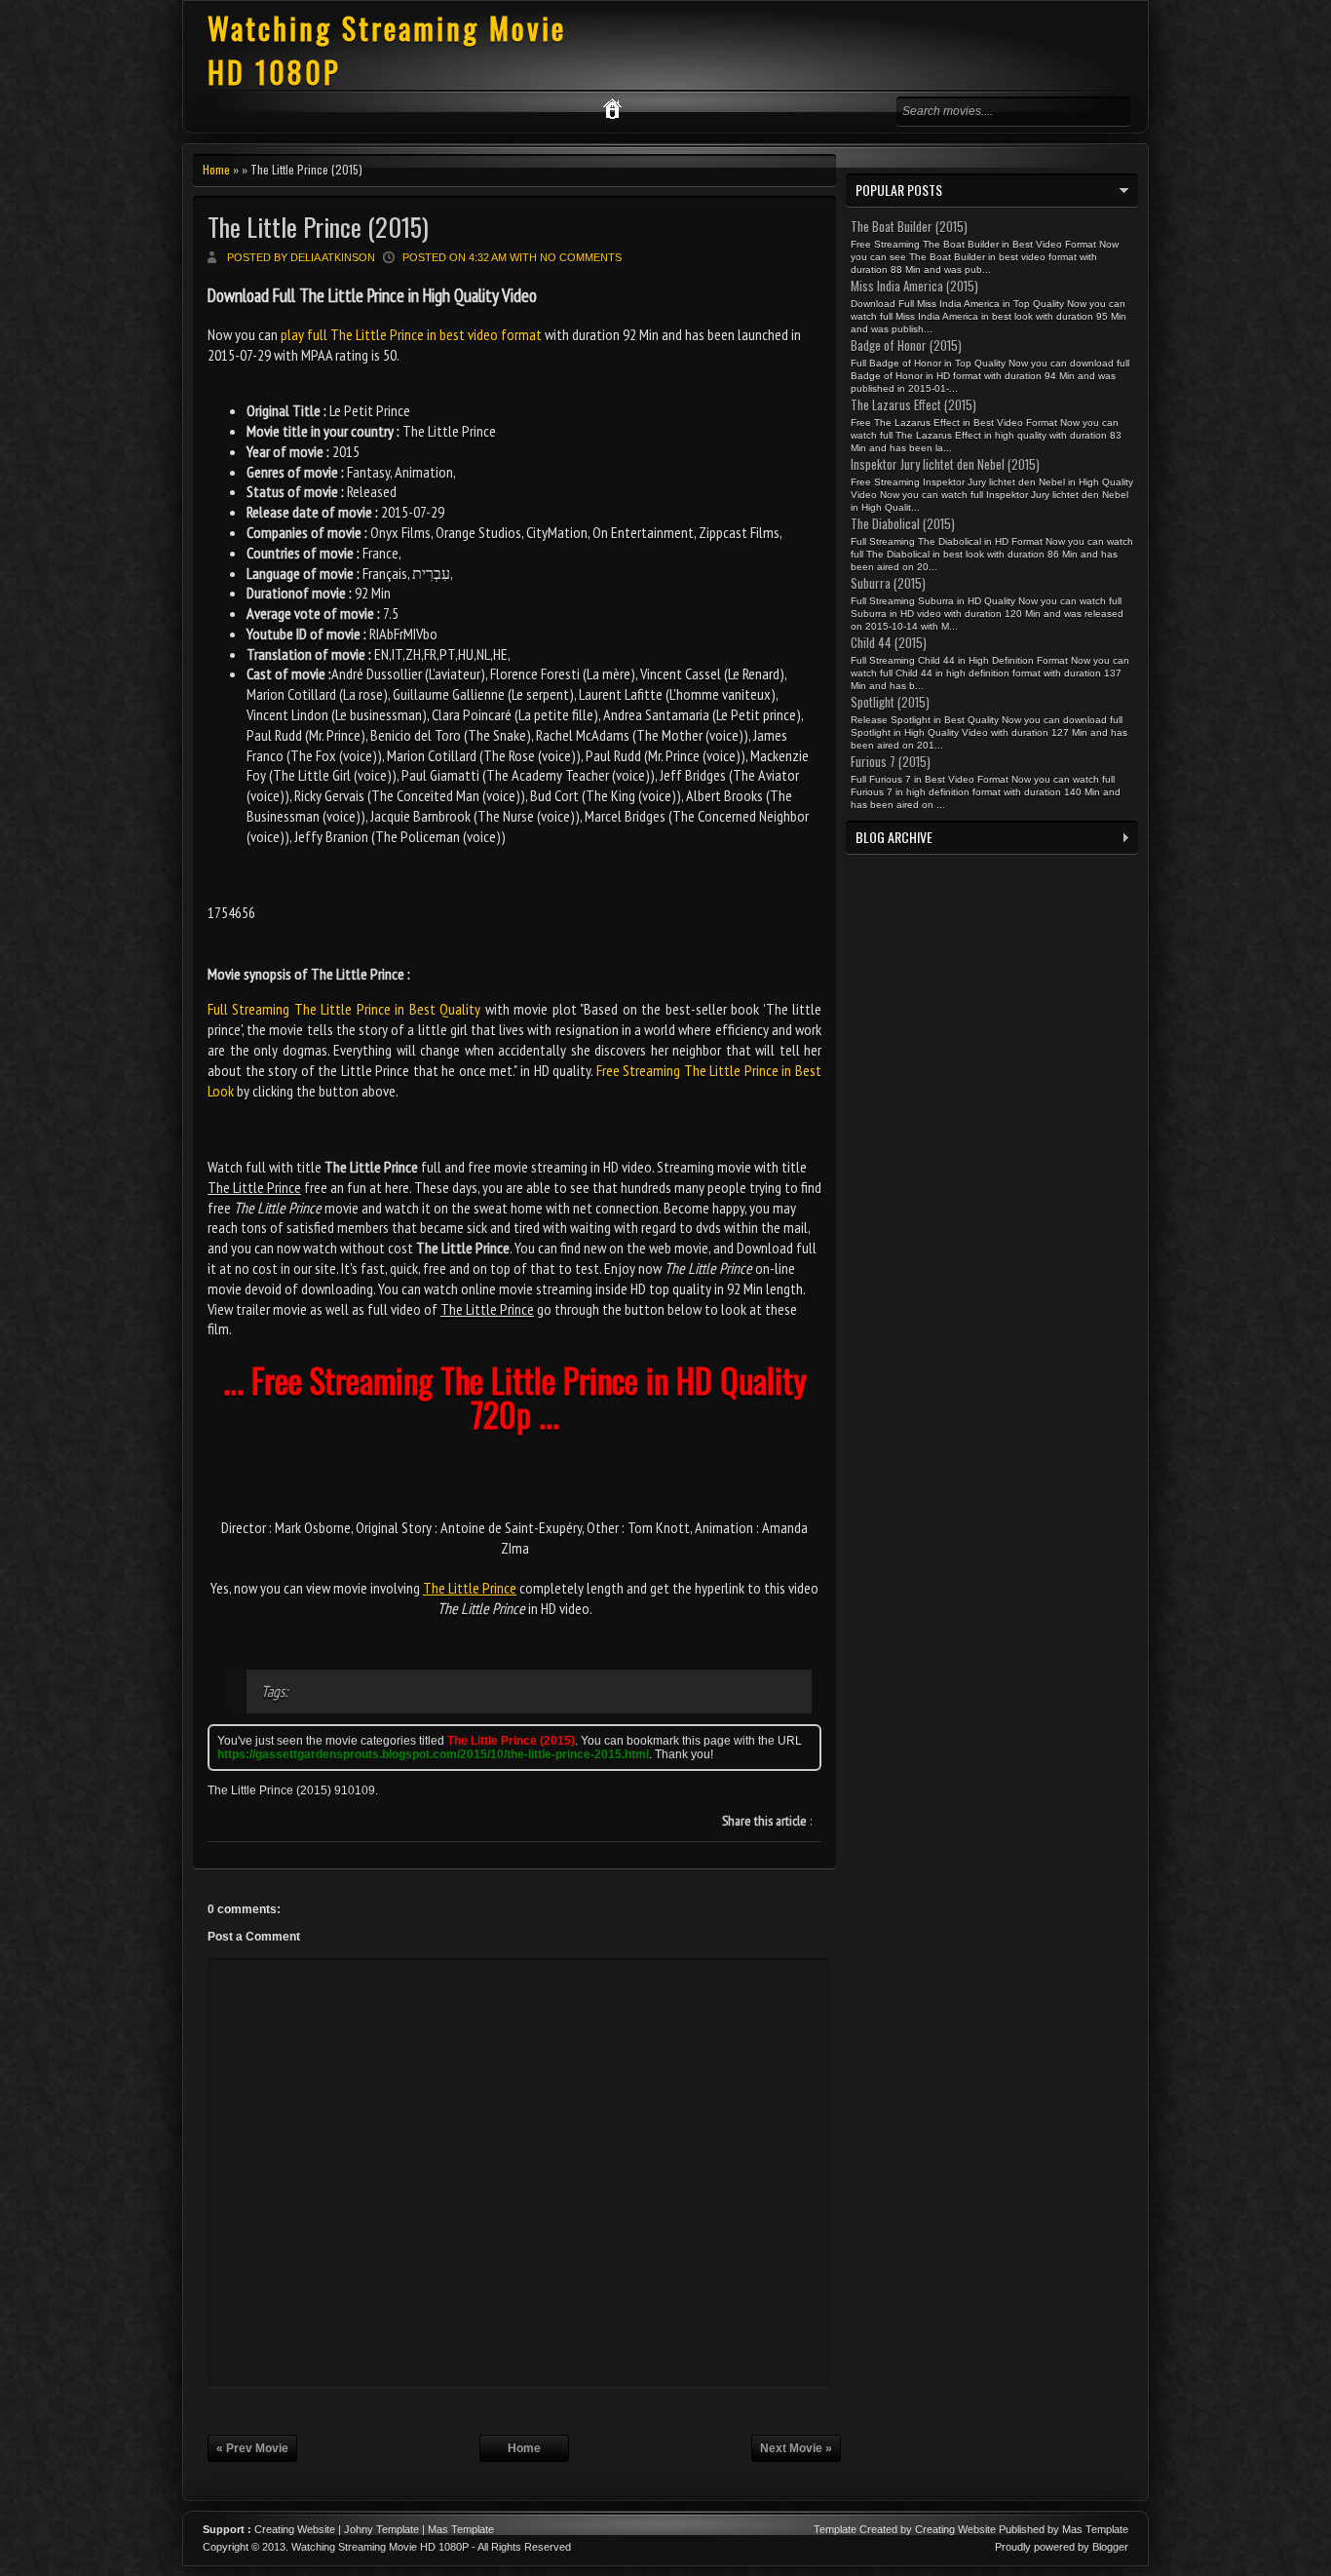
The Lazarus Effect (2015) (913, 404)
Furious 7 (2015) (891, 761)
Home (216, 169)
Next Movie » (796, 2448)
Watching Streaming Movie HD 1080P (380, 2547)
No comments (581, 257)
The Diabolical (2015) (903, 523)
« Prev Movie (252, 2448)
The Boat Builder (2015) (909, 226)
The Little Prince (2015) (318, 227)
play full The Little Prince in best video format (411, 334)
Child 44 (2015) (889, 642)
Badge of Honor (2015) (906, 345)
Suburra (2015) (888, 583)
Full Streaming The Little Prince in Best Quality (344, 1009)
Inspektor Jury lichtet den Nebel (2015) (945, 464)
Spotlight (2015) (890, 702)
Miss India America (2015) (914, 286)
